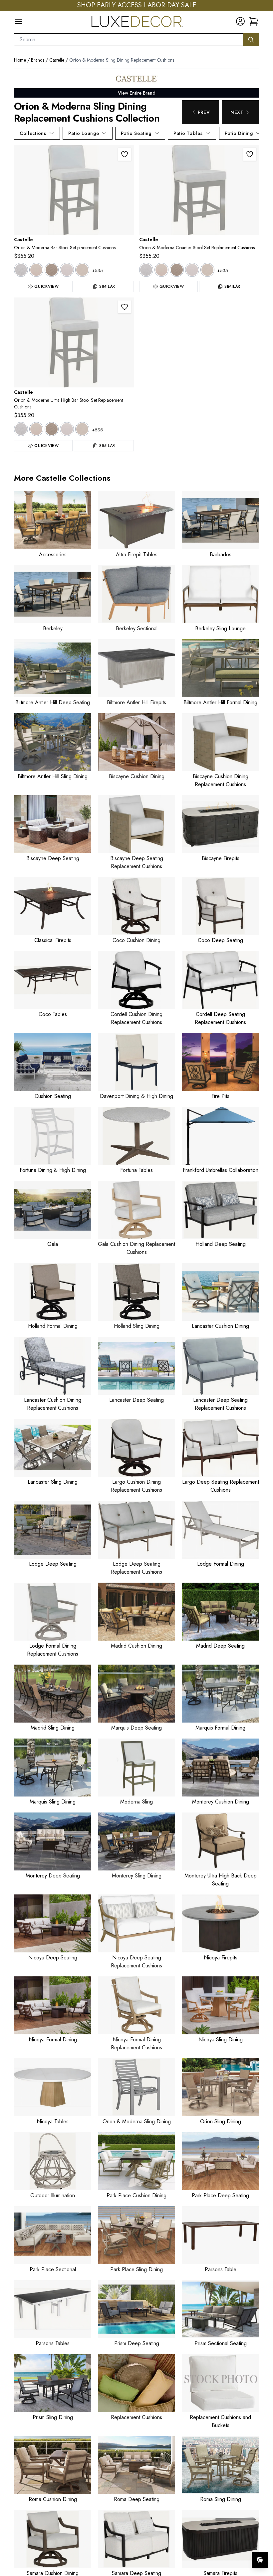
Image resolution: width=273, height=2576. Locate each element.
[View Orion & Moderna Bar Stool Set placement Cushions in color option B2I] (67, 270)
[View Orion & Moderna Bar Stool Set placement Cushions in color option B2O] (82, 270)
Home (20, 60)
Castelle (57, 60)
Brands (38, 60)
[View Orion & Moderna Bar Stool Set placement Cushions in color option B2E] (52, 270)
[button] (254, 21)
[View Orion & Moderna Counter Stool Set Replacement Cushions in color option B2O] (207, 270)
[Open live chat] (260, 2560)
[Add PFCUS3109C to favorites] (125, 154)
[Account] (240, 21)
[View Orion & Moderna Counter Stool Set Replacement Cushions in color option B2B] (146, 270)
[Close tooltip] (262, 2540)
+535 (97, 270)
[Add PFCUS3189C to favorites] (125, 307)
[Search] (251, 40)
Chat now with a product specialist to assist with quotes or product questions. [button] (213, 2543)
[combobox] (129, 40)
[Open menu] (19, 21)
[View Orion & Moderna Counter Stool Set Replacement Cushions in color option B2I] (192, 270)
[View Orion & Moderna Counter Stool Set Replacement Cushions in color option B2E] (177, 270)
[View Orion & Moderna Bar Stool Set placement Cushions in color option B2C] (36, 270)
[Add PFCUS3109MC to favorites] (250, 154)
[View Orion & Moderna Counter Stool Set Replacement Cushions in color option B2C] (161, 270)
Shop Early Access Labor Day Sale (137, 5)
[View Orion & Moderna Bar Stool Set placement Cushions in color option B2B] (21, 270)
